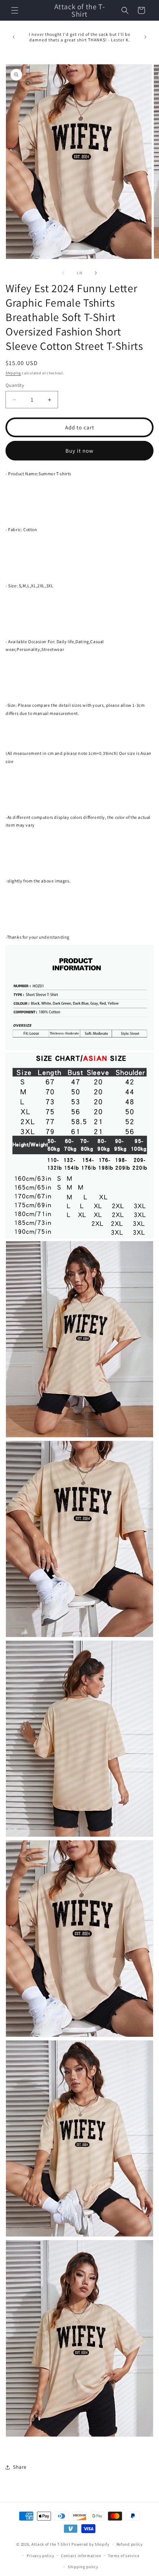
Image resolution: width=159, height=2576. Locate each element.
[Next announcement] (145, 37)
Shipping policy (83, 2567)
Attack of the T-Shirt (51, 2544)
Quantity (15, 385)
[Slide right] (96, 273)
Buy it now (79, 451)
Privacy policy (40, 2556)
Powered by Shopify (90, 2544)
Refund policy (130, 2544)
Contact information (81, 2556)
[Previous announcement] (14, 37)
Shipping (13, 373)
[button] (15, 10)
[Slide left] (63, 273)
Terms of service (124, 2556)
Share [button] (20, 2467)
